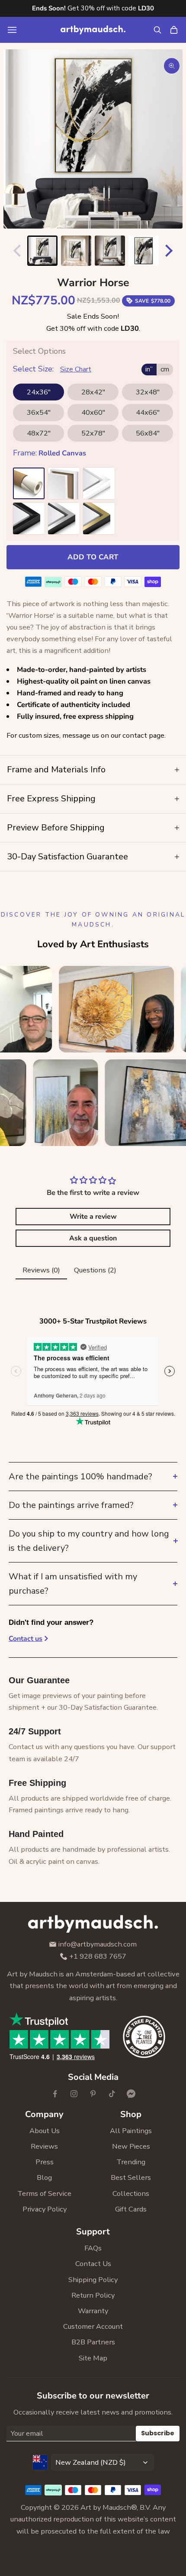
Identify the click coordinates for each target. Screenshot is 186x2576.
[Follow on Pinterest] (93, 2094)
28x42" (93, 392)
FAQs (93, 2248)
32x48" (148, 392)
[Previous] (15, 251)
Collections (131, 2193)
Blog (44, 2177)
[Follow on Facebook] (55, 2094)
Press (45, 2162)
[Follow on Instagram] (74, 2094)
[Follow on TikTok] (112, 2094)
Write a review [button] (93, 1217)
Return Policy (93, 2295)
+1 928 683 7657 (98, 1957)
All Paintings (131, 2131)
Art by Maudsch (106, 2507)
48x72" (39, 433)
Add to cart (93, 557)
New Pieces (131, 2146)
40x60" (93, 412)
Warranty (93, 2311)
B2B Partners (93, 2342)
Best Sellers (131, 2177)
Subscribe (158, 2433)
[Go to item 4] (144, 251)
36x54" (39, 412)
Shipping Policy (93, 2280)
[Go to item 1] (42, 251)
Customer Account (93, 2326)
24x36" (39, 392)
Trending (131, 2162)
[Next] (171, 251)
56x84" (148, 433)
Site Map (93, 2358)
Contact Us (93, 2264)
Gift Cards (131, 2209)
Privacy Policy (45, 2209)
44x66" (148, 412)
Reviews (44, 2146)
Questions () (95, 1270)
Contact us (26, 1639)
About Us (45, 2131)
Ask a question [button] (93, 1238)
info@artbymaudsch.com (98, 1945)
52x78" (93, 433)
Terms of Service (44, 2193)
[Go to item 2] (76, 251)
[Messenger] (131, 2094)
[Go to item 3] (110, 251)
